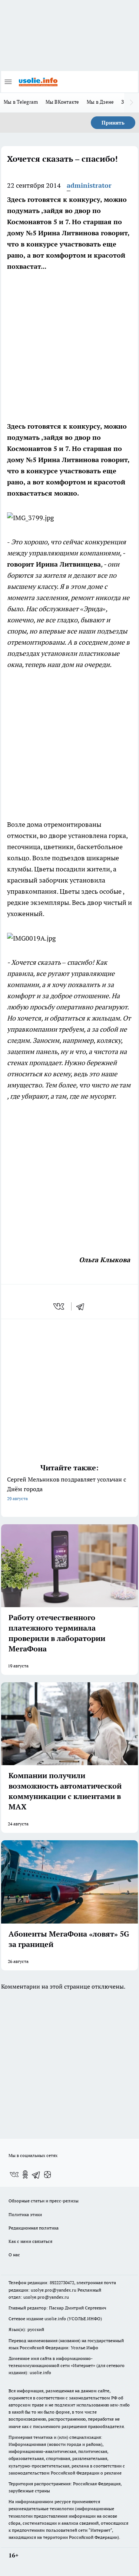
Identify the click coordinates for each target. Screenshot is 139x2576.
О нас (14, 2255)
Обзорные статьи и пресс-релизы (44, 2201)
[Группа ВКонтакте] (14, 2174)
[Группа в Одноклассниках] (25, 2174)
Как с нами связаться (30, 2241)
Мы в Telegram (21, 102)
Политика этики (25, 2214)
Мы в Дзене (100, 102)
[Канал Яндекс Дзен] (47, 2174)
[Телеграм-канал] (36, 2174)
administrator (89, 185)
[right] (132, 103)
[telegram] (83, 1306)
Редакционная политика (34, 2228)
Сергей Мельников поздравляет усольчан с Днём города (67, 1488)
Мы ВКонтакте (62, 102)
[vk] (59, 1306)
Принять (113, 123)
